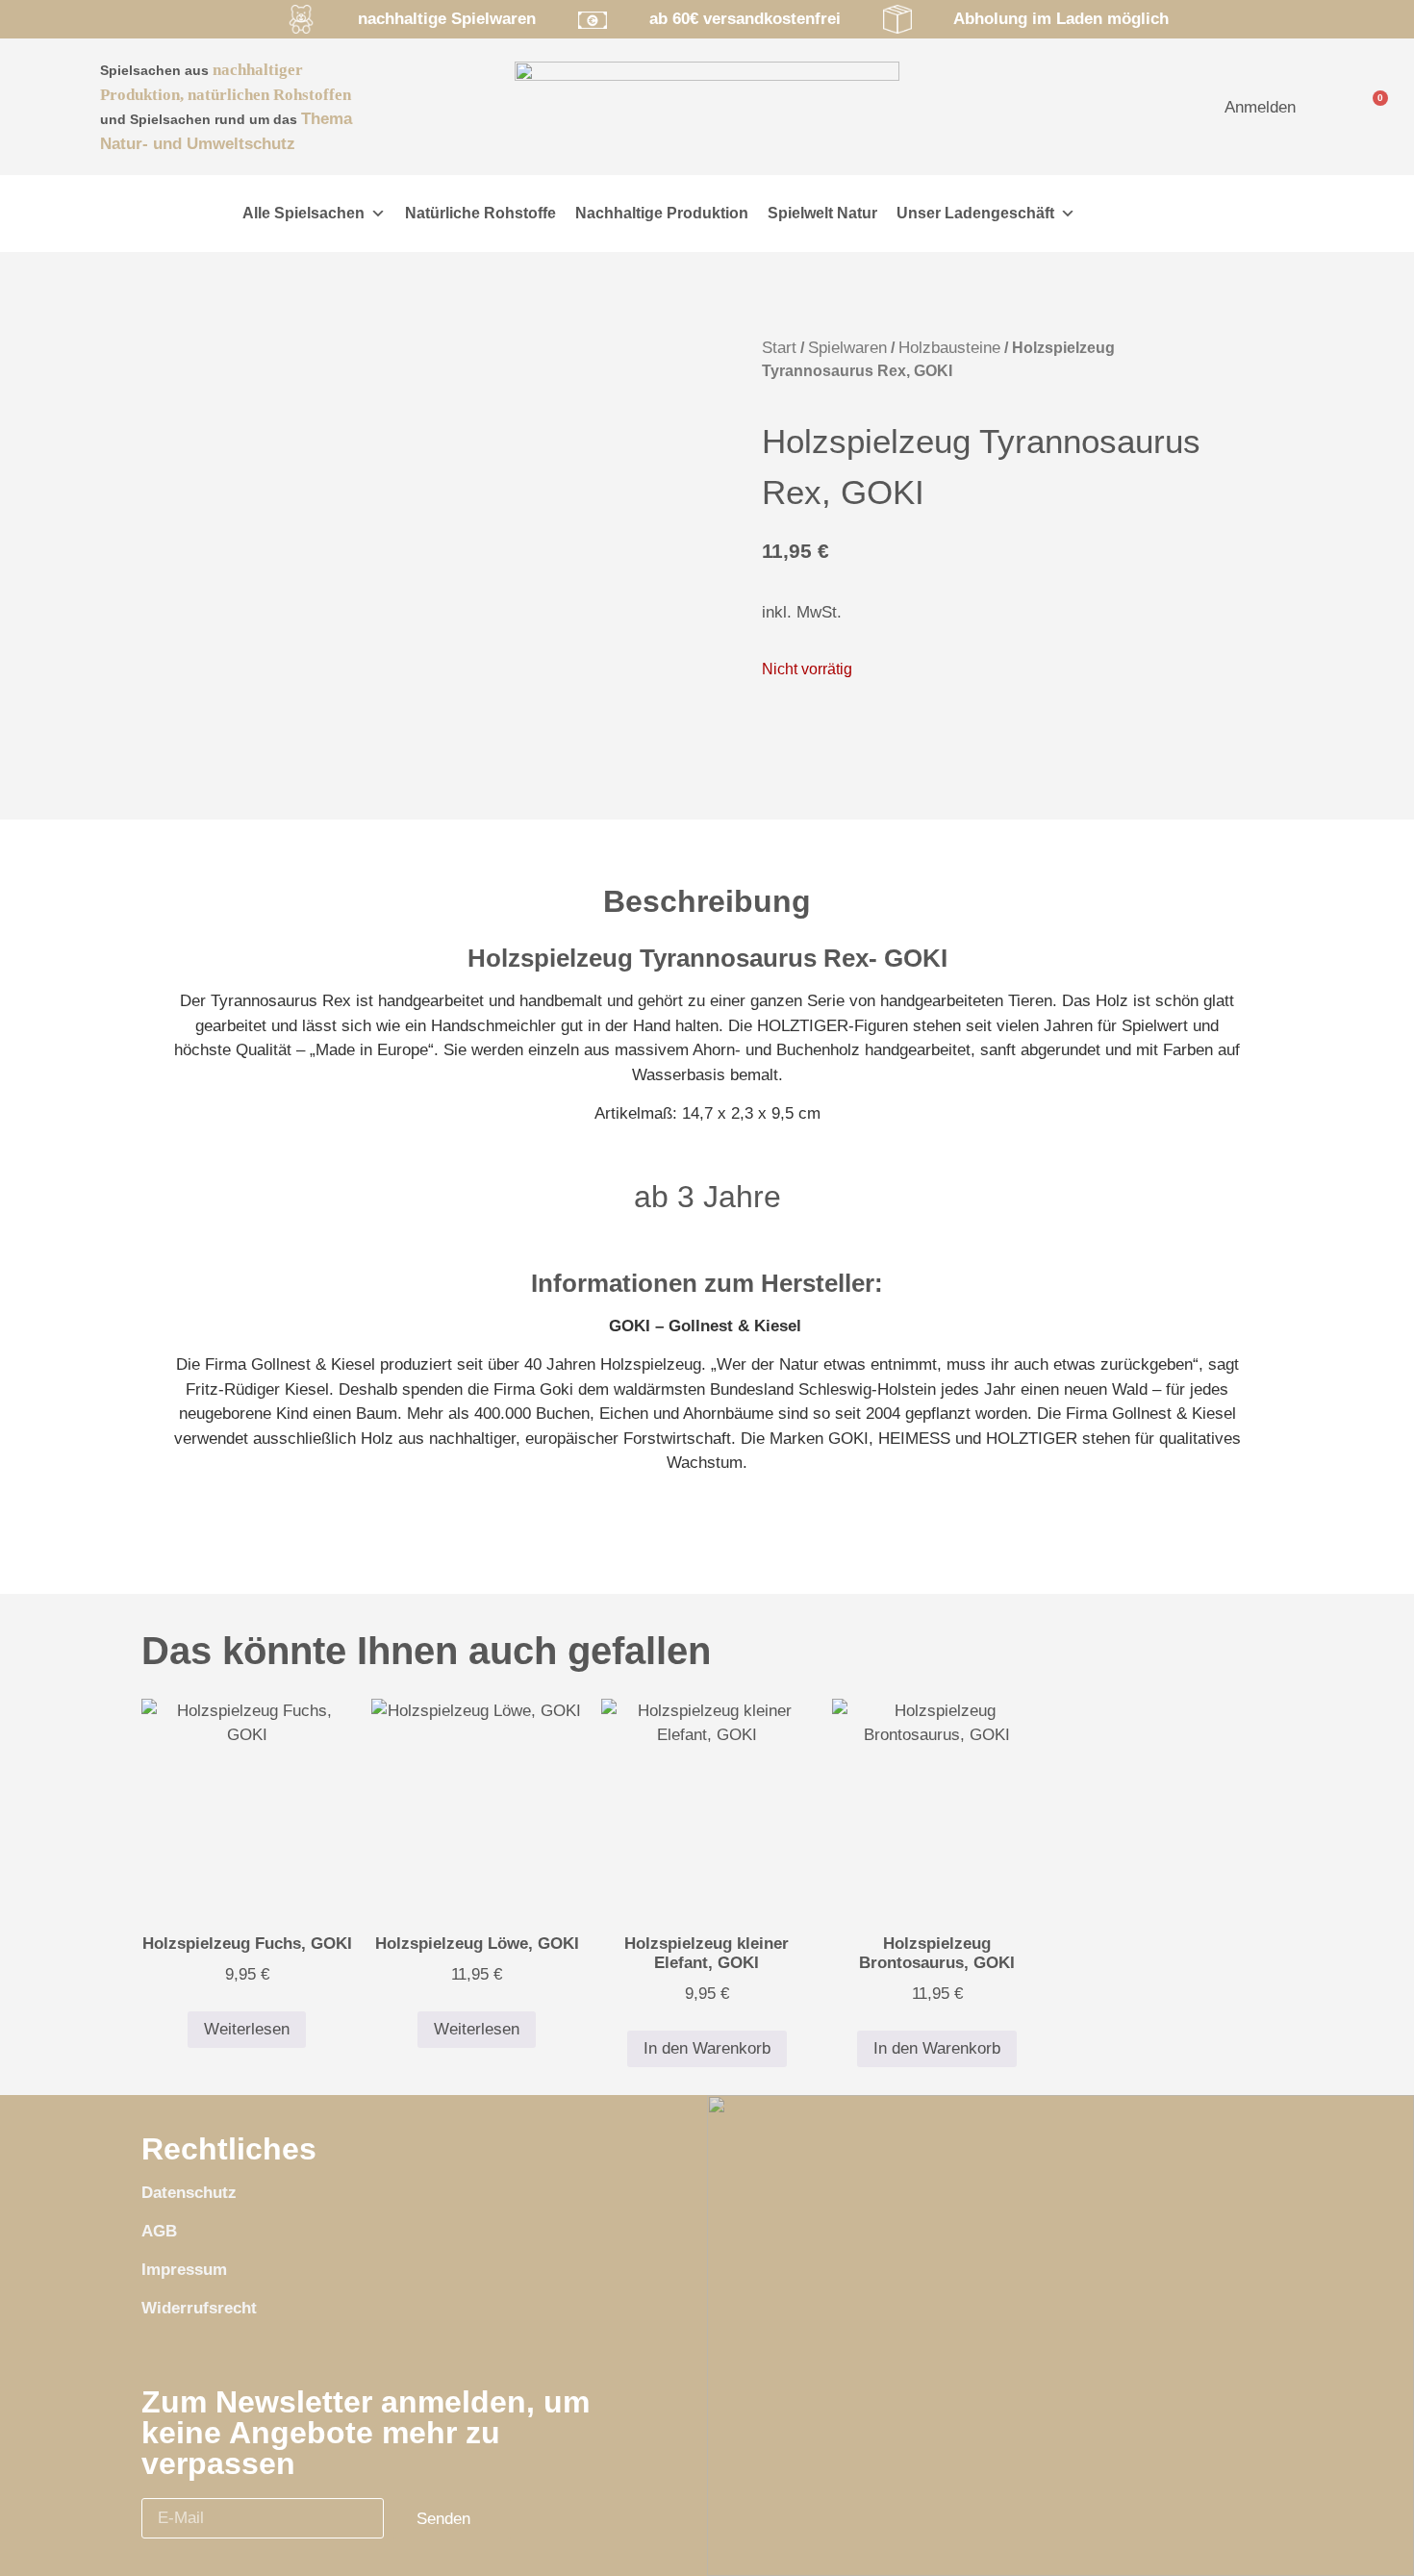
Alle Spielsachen (303, 213)
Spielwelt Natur (822, 213)
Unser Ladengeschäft (975, 213)
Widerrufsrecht (199, 2308)
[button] (183, 214)
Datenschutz (189, 2193)
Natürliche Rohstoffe (480, 213)
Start (779, 348)
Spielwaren (847, 348)
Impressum (184, 2270)
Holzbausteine (949, 348)
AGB (159, 2231)
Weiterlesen (247, 2029)
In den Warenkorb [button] (707, 2048)
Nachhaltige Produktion (662, 213)
